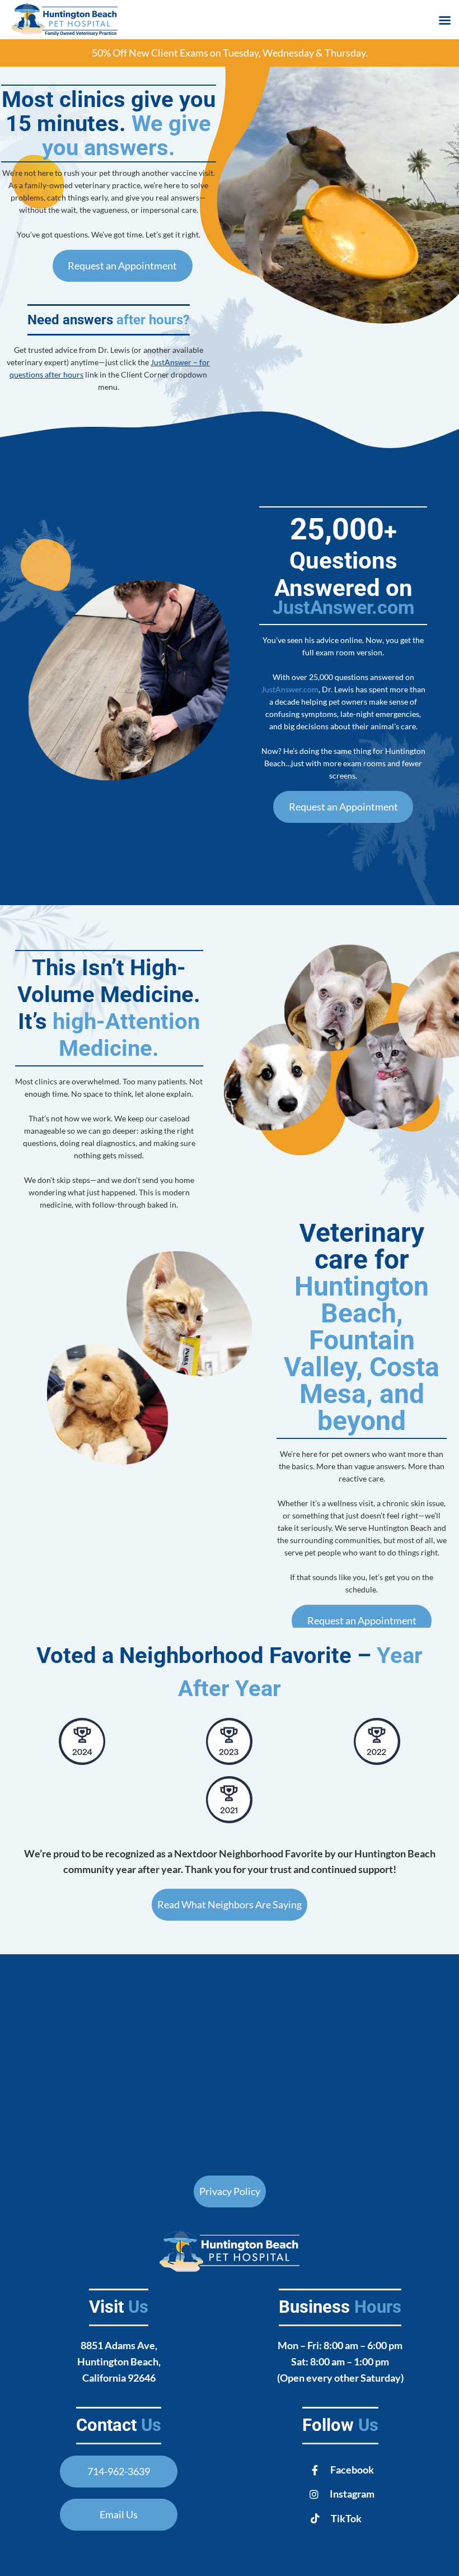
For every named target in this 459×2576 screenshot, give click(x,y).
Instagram (352, 2494)
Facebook (352, 2470)
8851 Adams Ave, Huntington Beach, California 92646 (119, 2361)
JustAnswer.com (343, 607)
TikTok (346, 2518)
